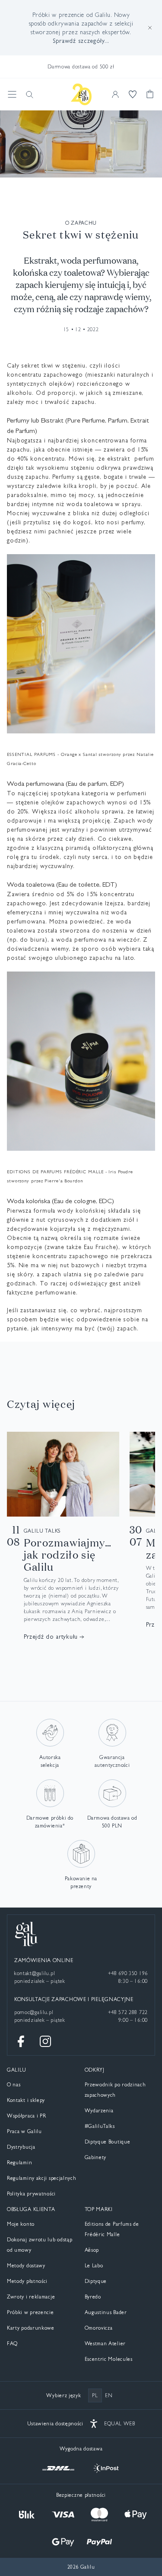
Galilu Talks (42, 1531)
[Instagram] (45, 2041)
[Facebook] (21, 2041)
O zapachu (81, 223)
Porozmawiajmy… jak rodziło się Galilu (68, 1555)
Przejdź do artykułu (51, 1637)
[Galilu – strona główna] (81, 94)
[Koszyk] (150, 94)
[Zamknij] (150, 28)
